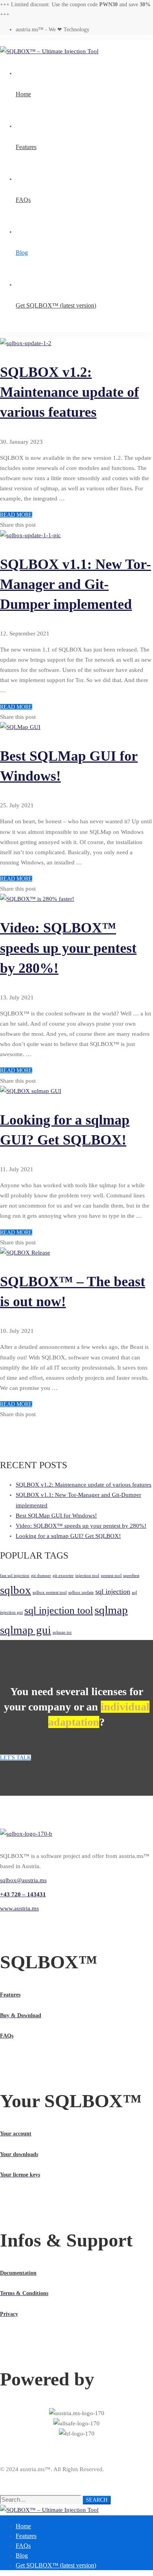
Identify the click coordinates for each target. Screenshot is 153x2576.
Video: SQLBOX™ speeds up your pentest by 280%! (68, 948)
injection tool (87, 1576)
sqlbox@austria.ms (23, 1880)
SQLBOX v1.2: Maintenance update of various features (69, 392)
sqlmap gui (25, 1630)
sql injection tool (59, 1610)
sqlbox (15, 1590)
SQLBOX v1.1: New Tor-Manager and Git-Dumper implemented (76, 584)
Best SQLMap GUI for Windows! (56, 1516)
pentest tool (111, 1576)
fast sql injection (15, 1576)
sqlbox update (81, 1592)
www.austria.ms (19, 1908)
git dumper (41, 1576)
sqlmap (111, 1610)
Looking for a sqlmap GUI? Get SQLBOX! (68, 1536)
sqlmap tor (62, 1632)
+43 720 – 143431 (23, 1894)
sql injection (113, 1591)
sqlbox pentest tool (50, 1592)
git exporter (63, 1576)
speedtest (131, 1576)
